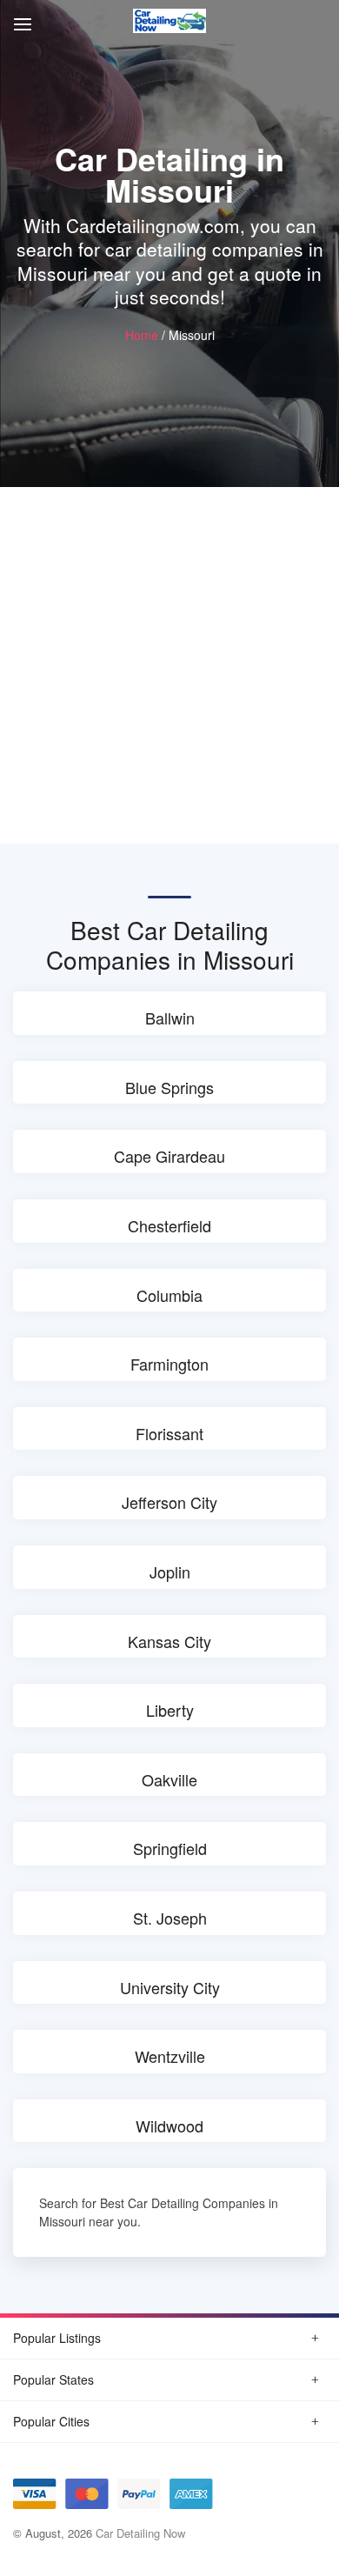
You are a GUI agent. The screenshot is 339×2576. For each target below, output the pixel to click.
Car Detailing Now (140, 2533)
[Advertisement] (169, 665)
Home (142, 335)
